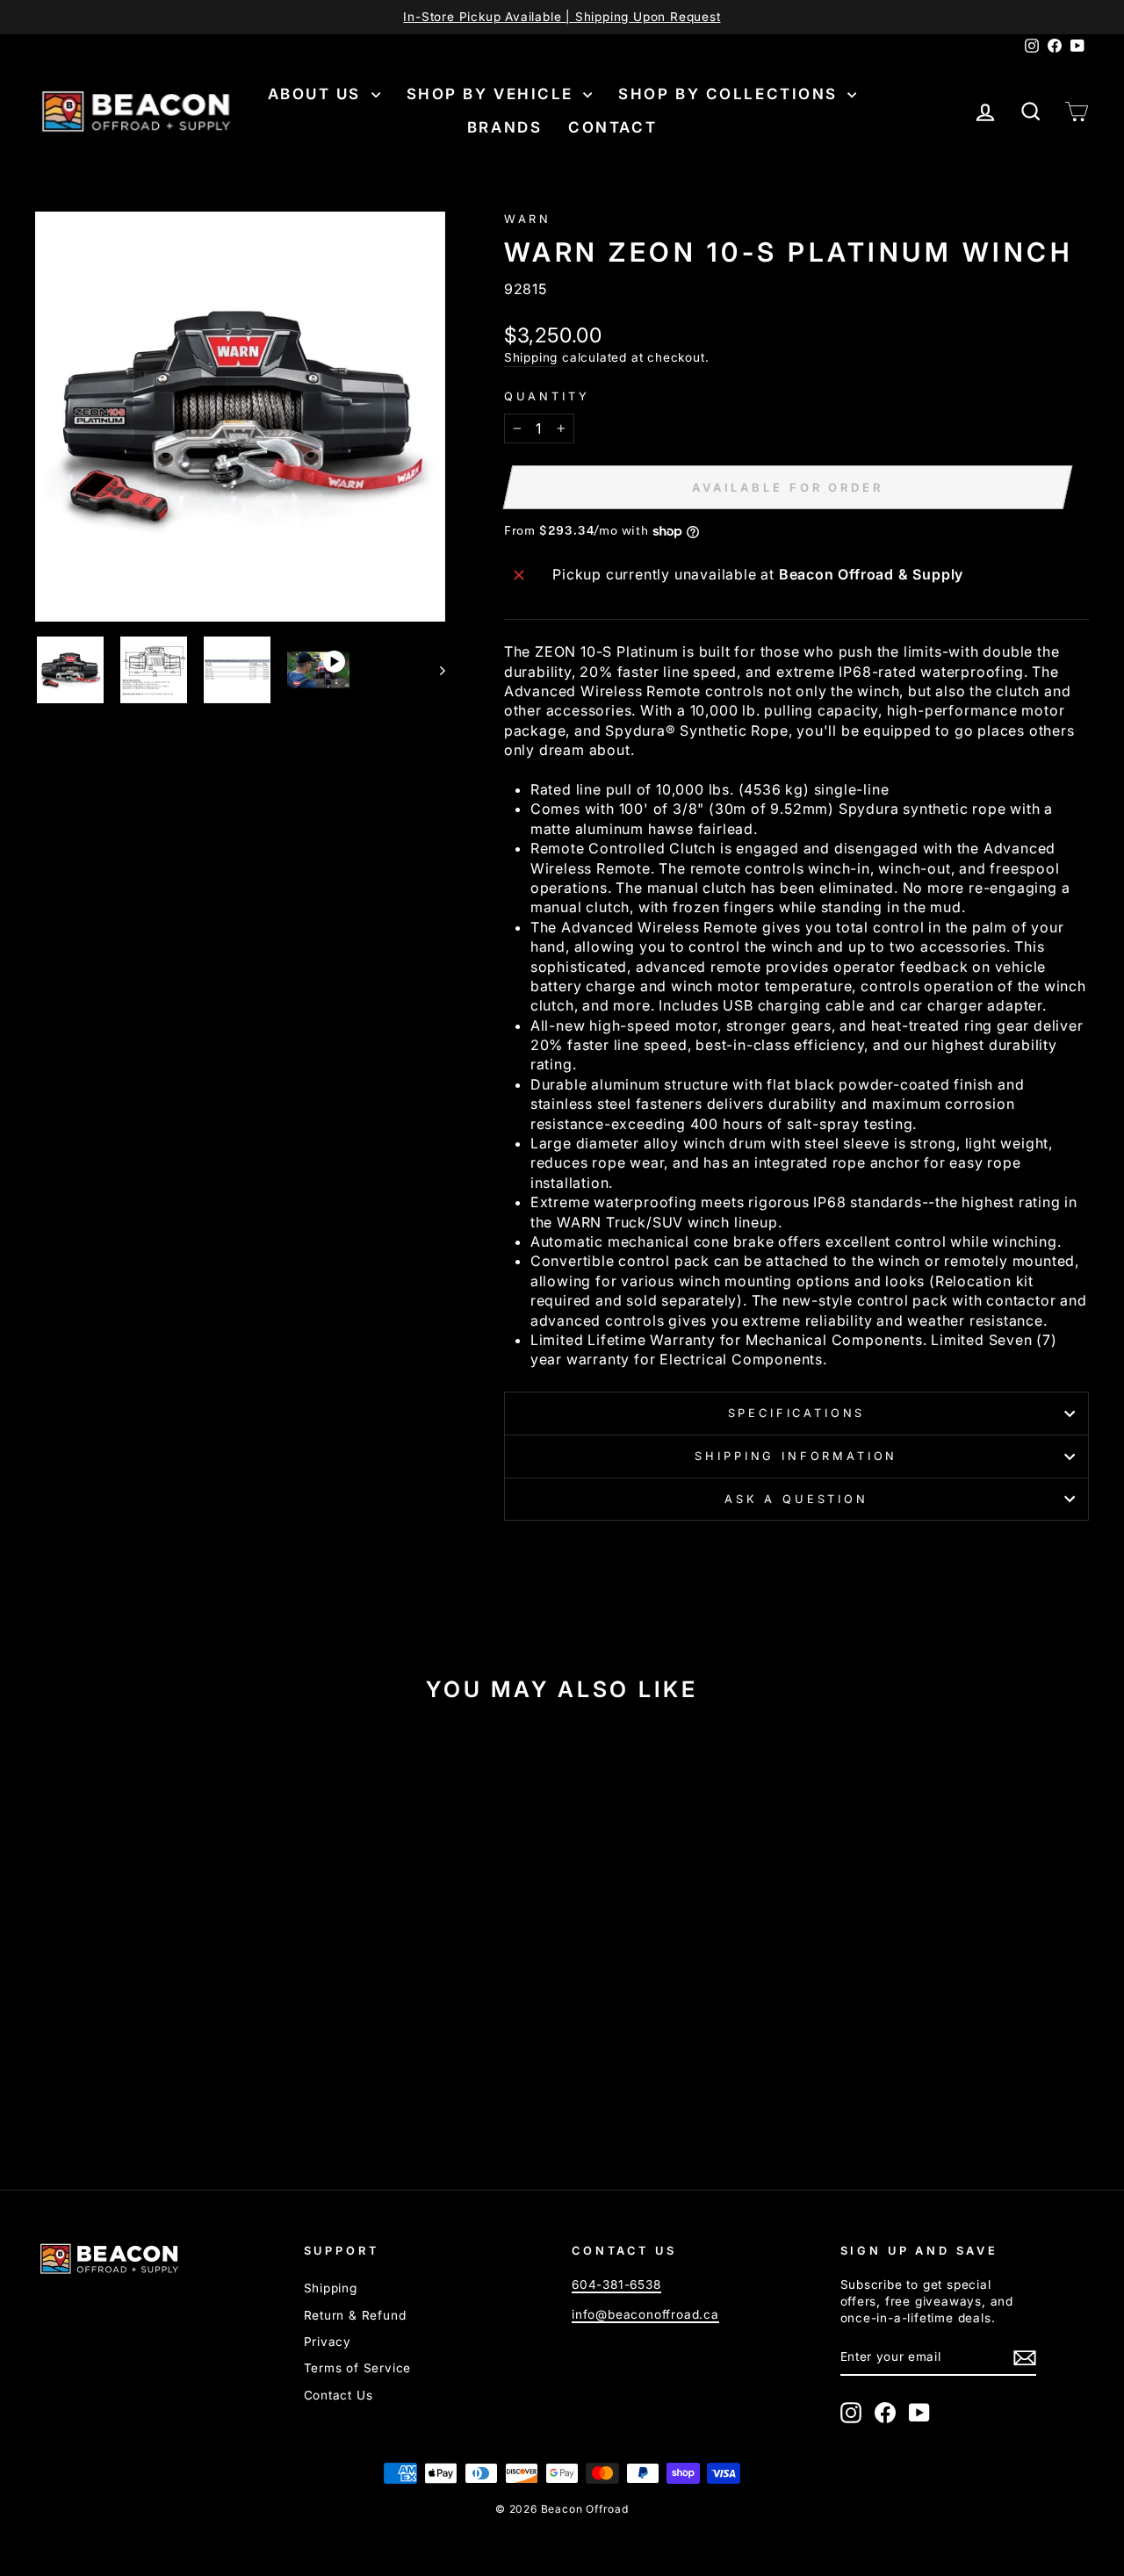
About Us (317, 94)
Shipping (531, 357)
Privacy (328, 2342)
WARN (528, 219)
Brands (504, 127)
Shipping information (796, 1456)
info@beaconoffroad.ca (645, 2314)
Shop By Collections (731, 94)
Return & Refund (355, 2315)
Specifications (797, 1413)
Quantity (547, 396)
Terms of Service (358, 2368)
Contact (612, 127)
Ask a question (796, 1499)
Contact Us (339, 2395)
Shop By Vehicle (493, 94)
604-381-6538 (616, 2285)
